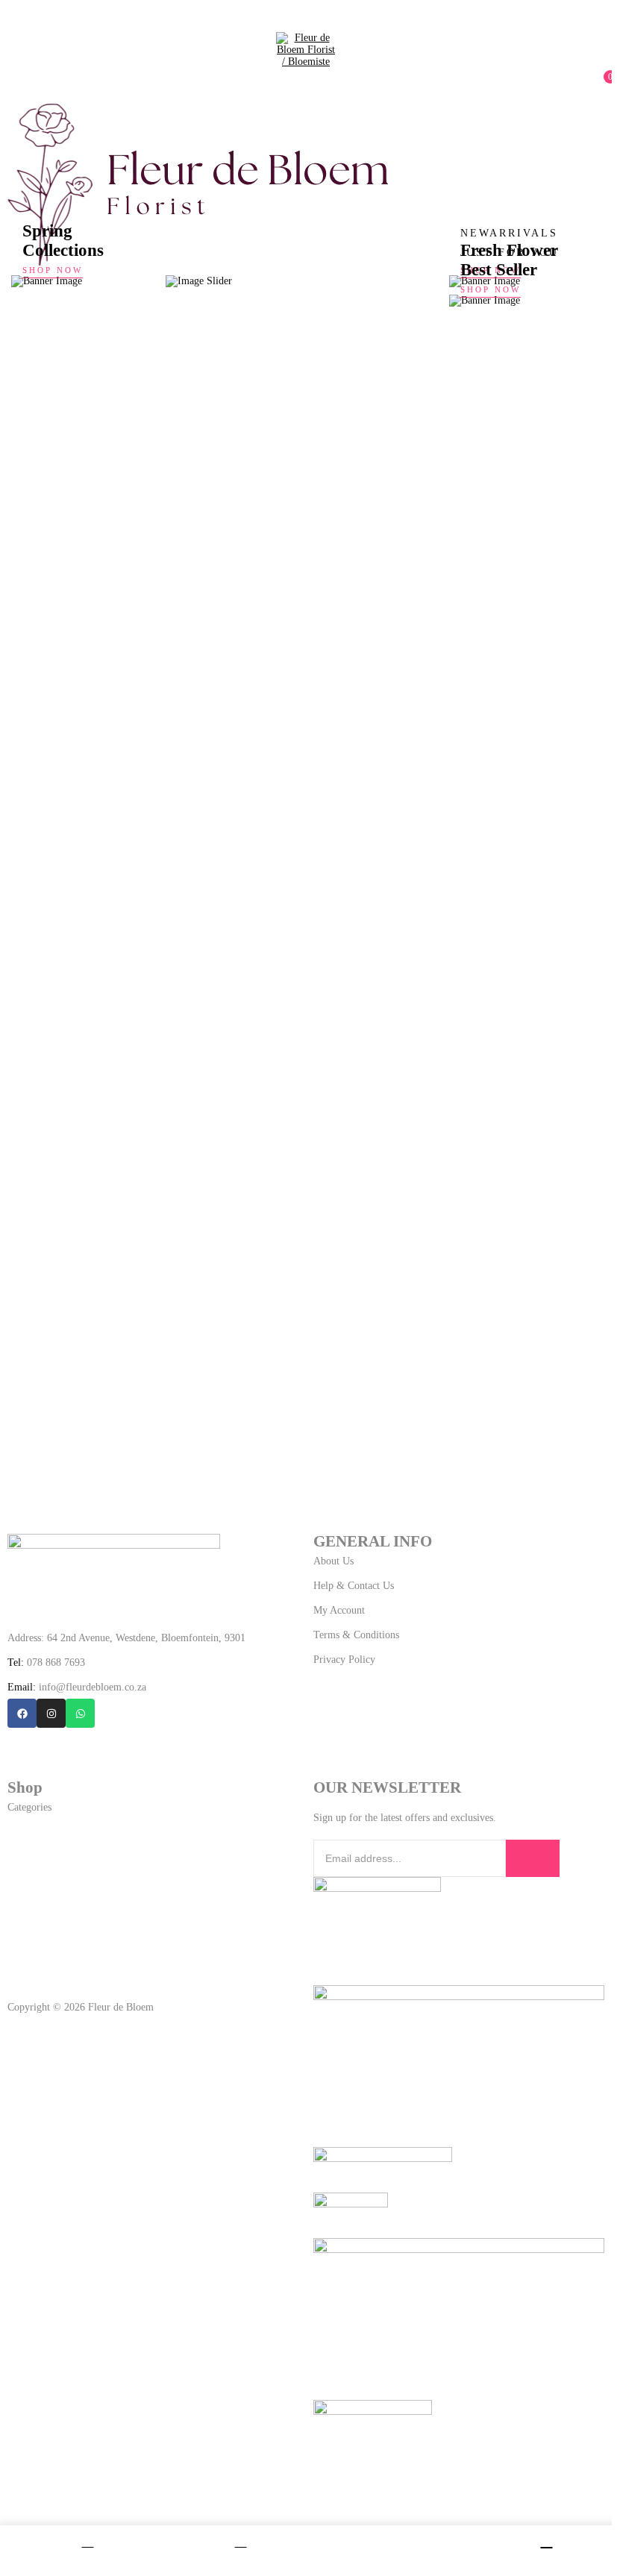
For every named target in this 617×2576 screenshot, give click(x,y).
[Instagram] (51, 1713)
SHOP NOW (53, 270)
